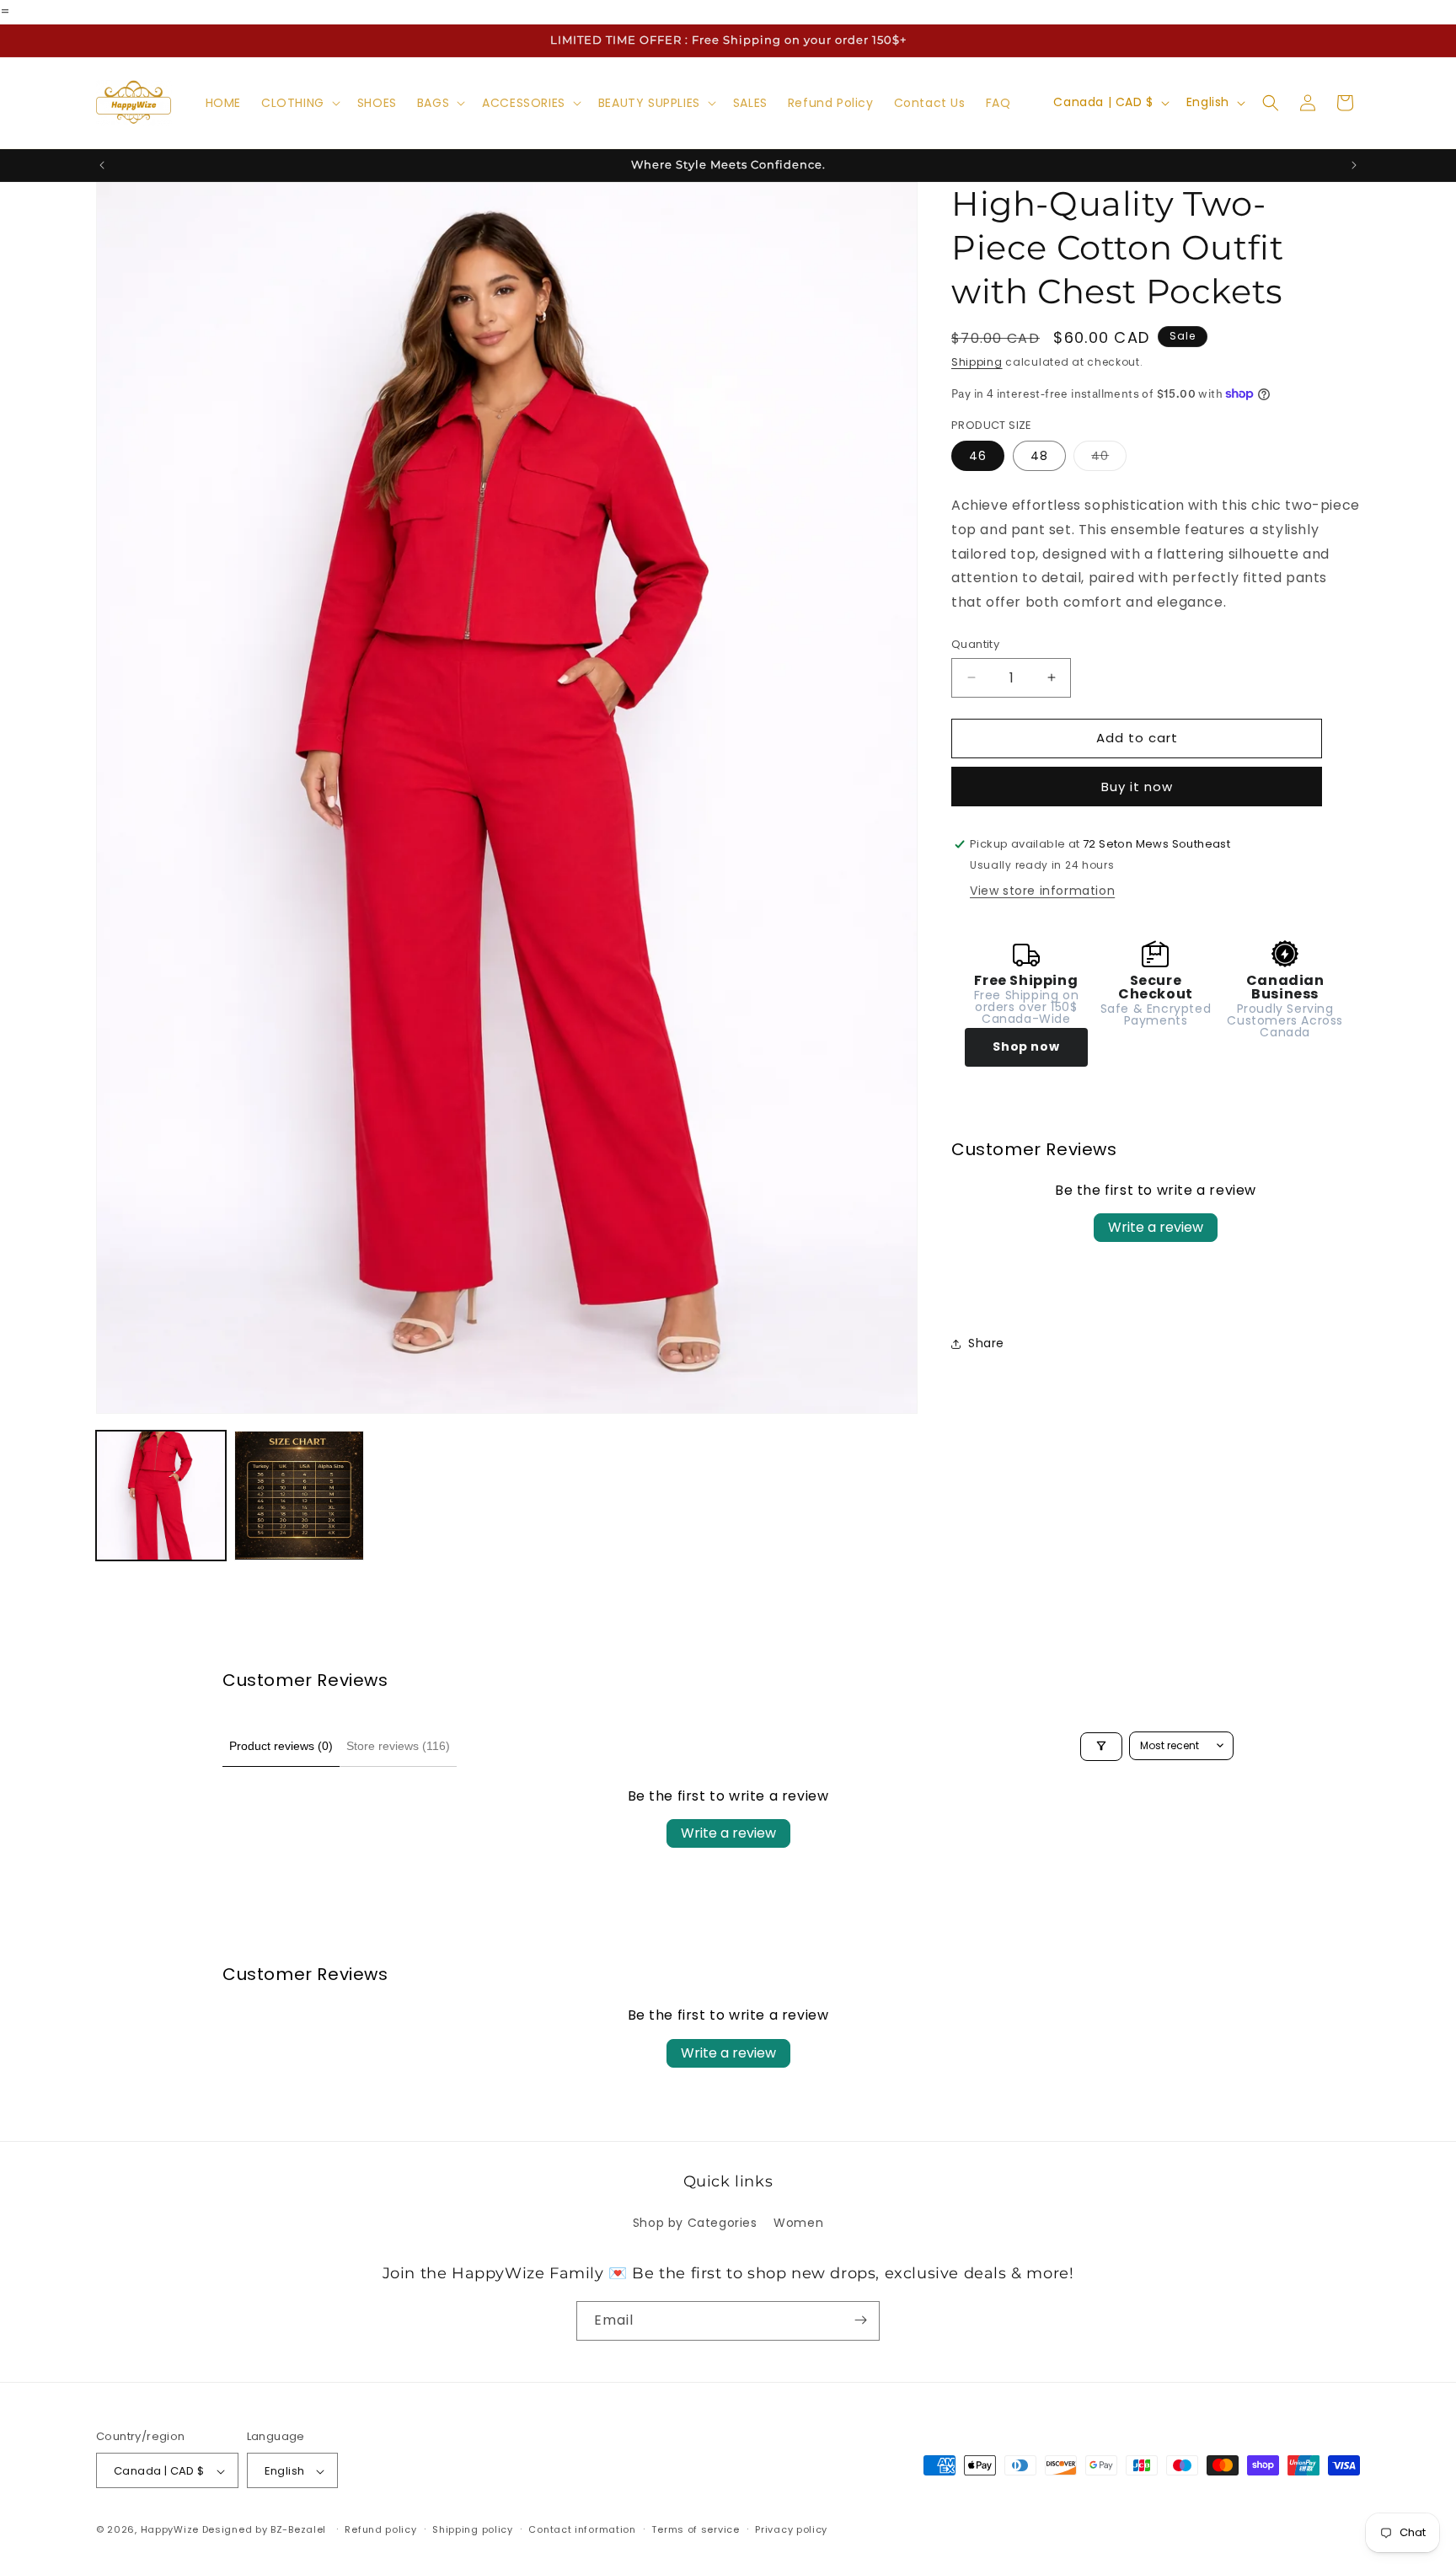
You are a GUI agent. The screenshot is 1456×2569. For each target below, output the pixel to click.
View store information (1042, 891)
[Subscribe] (860, 2320)
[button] (299, 103)
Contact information (582, 2530)
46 (978, 456)
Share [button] (986, 1343)
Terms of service (695, 2530)
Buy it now (1137, 787)
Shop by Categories (695, 2224)
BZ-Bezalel (298, 2530)
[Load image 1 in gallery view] (161, 1496)
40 (1109, 459)
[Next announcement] (1354, 165)
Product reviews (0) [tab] (281, 1746)
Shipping (977, 362)
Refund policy (380, 2530)
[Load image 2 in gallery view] (299, 1496)
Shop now (1026, 1046)
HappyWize (170, 2530)
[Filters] (1101, 1746)
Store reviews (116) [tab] (398, 1746)
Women (798, 2224)
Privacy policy (791, 2530)
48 (1039, 456)
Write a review (1156, 1227)
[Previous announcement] (102, 165)
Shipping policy (473, 2530)
